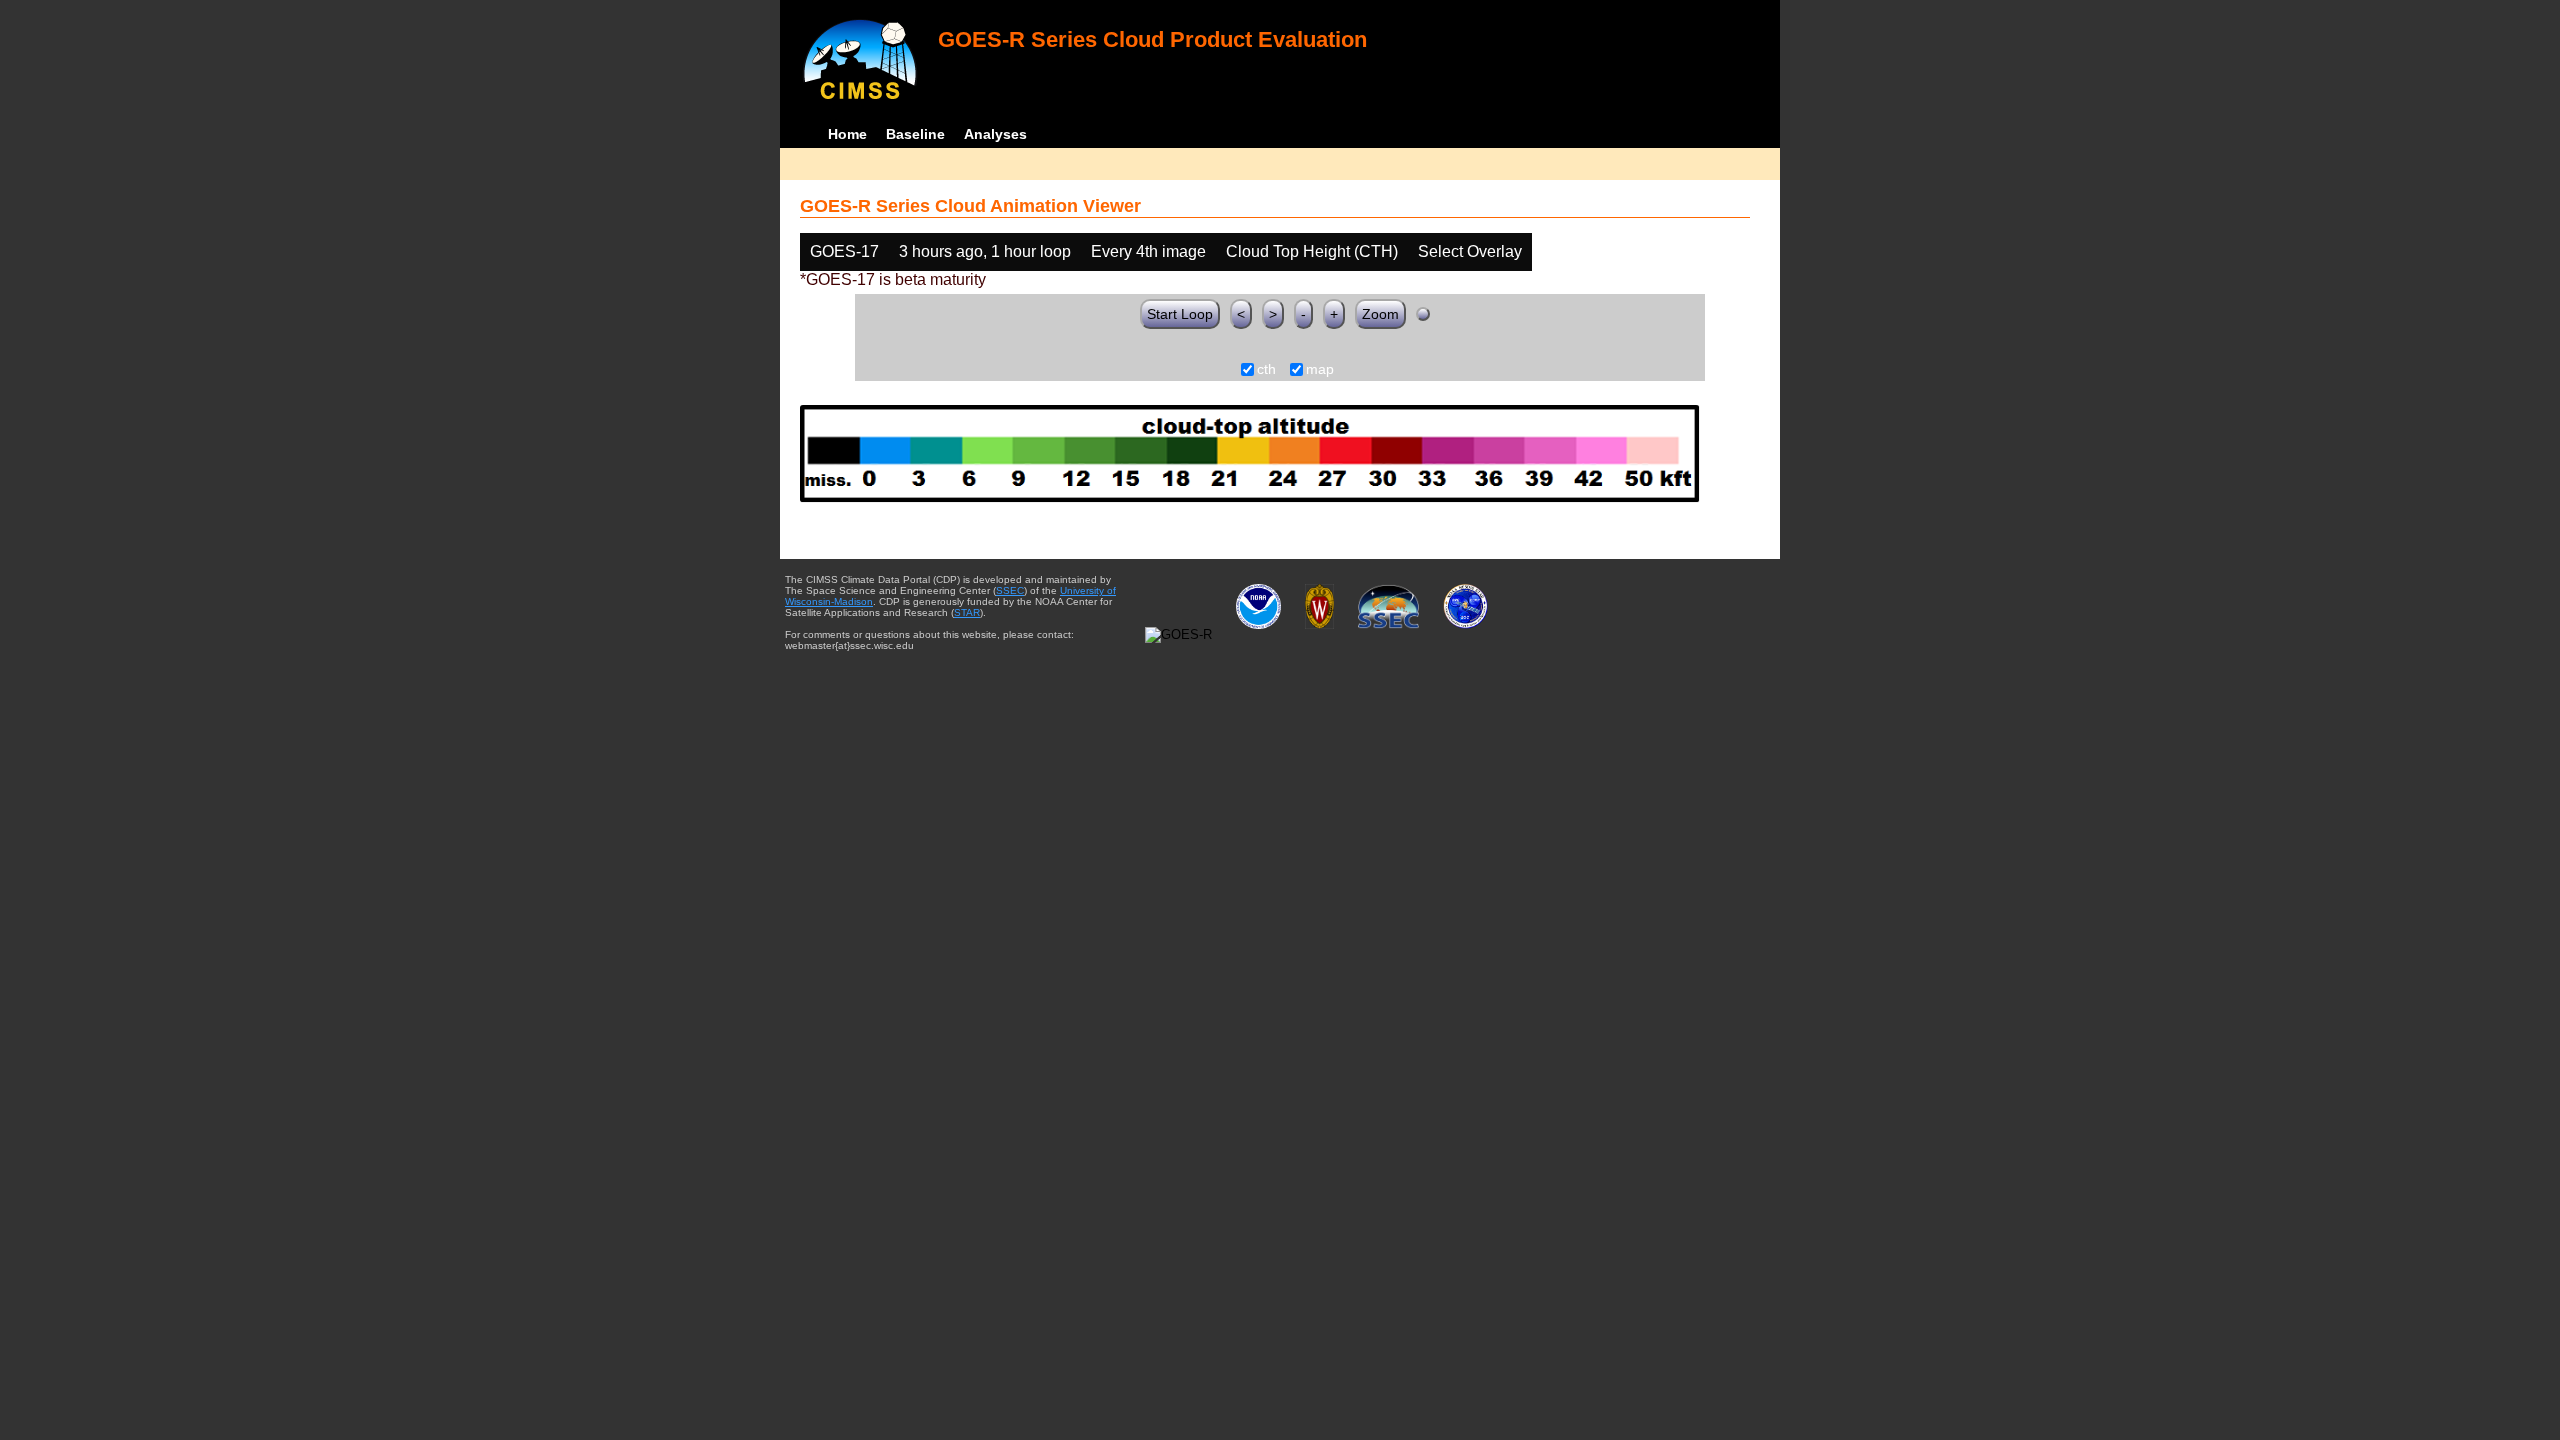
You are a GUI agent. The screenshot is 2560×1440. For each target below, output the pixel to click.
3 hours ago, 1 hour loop (985, 251)
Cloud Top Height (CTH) (1312, 251)
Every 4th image (1148, 251)
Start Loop (1180, 314)
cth (1266, 370)
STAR (967, 612)
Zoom (1380, 314)
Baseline (915, 134)
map (1320, 370)
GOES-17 (844, 251)
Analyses (995, 134)
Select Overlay (1470, 251)
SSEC (1010, 590)
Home (847, 134)
